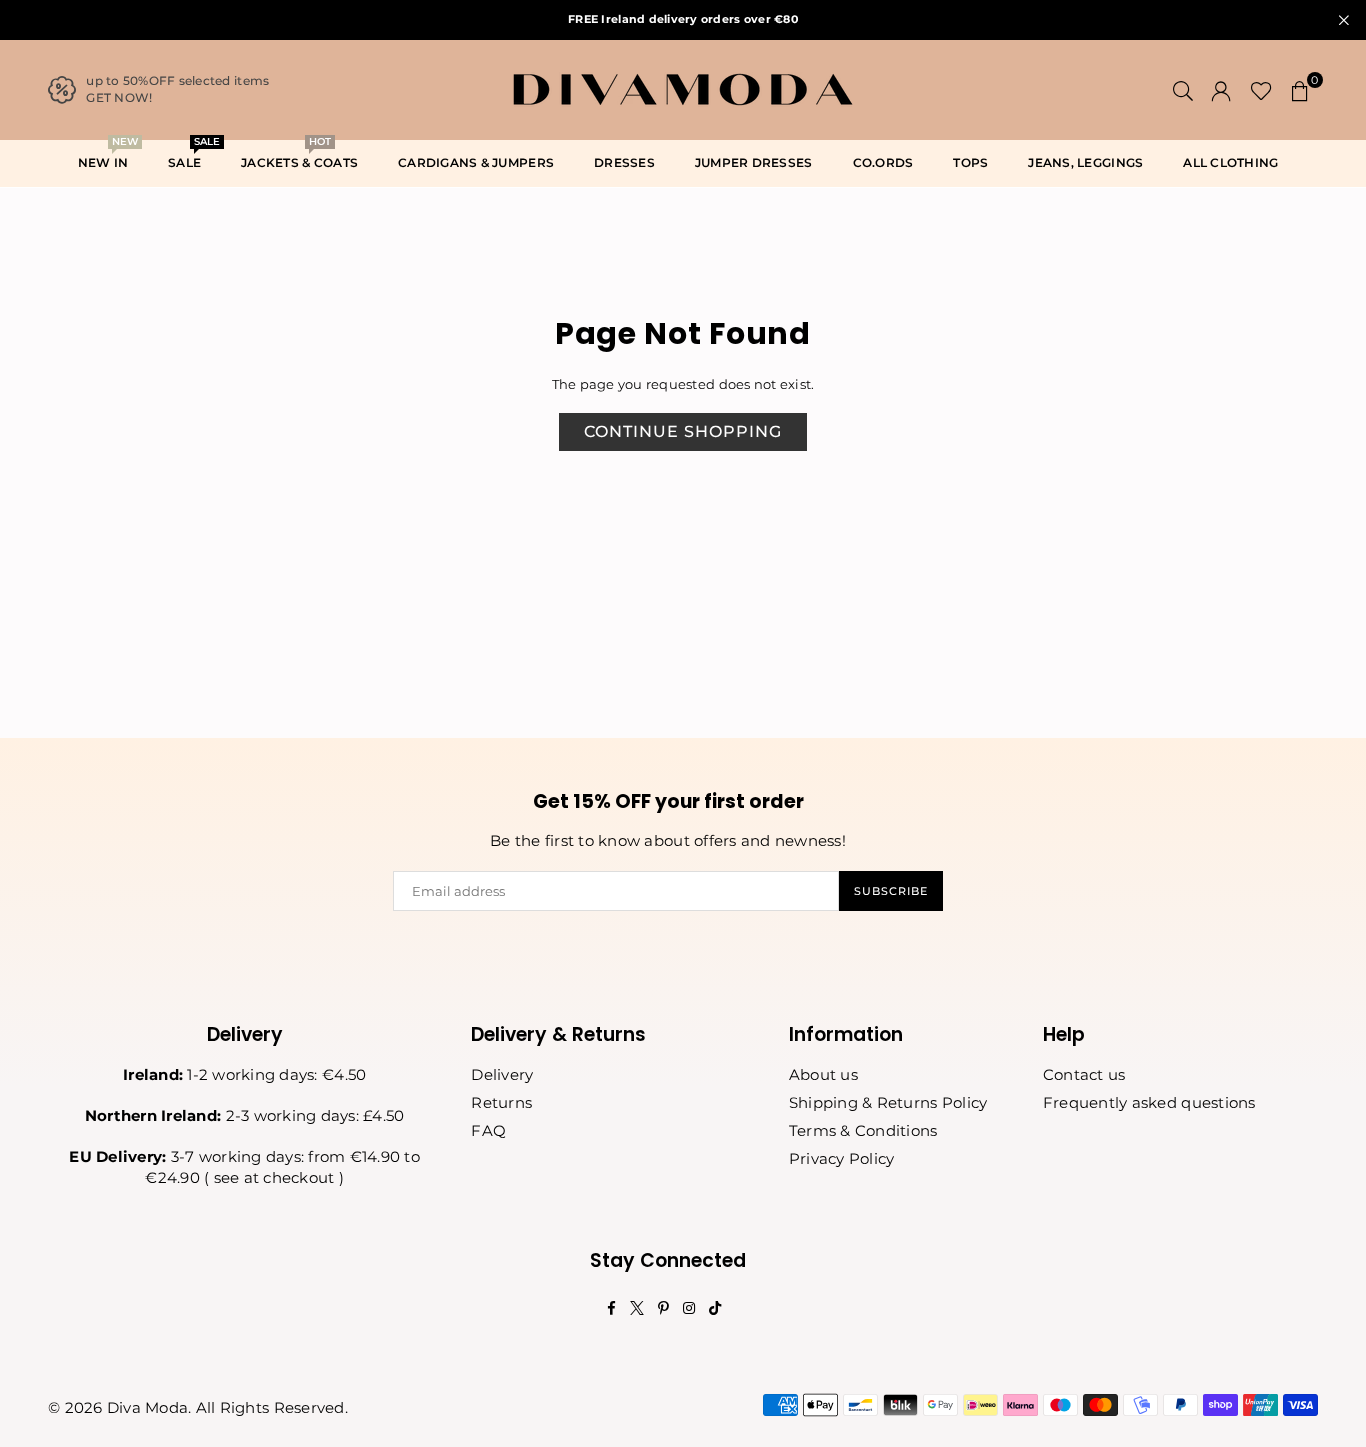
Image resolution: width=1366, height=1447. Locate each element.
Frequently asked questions (1149, 1102)
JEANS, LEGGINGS (1085, 162)
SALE (192, 156)
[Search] (1183, 90)
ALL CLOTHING (1230, 162)
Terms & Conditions (863, 1130)
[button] (1300, 90)
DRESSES (624, 162)
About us (823, 1074)
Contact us (1084, 1074)
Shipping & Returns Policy (888, 1102)
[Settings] (1221, 90)
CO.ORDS (883, 162)
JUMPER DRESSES (754, 162)
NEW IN (108, 156)
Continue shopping (683, 431)
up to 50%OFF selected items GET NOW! (177, 89)
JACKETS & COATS (299, 156)
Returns (501, 1102)
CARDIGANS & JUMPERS (476, 162)
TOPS (970, 162)
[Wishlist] (1261, 90)
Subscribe (891, 891)
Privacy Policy (842, 1158)
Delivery (502, 1074)
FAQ (488, 1130)
